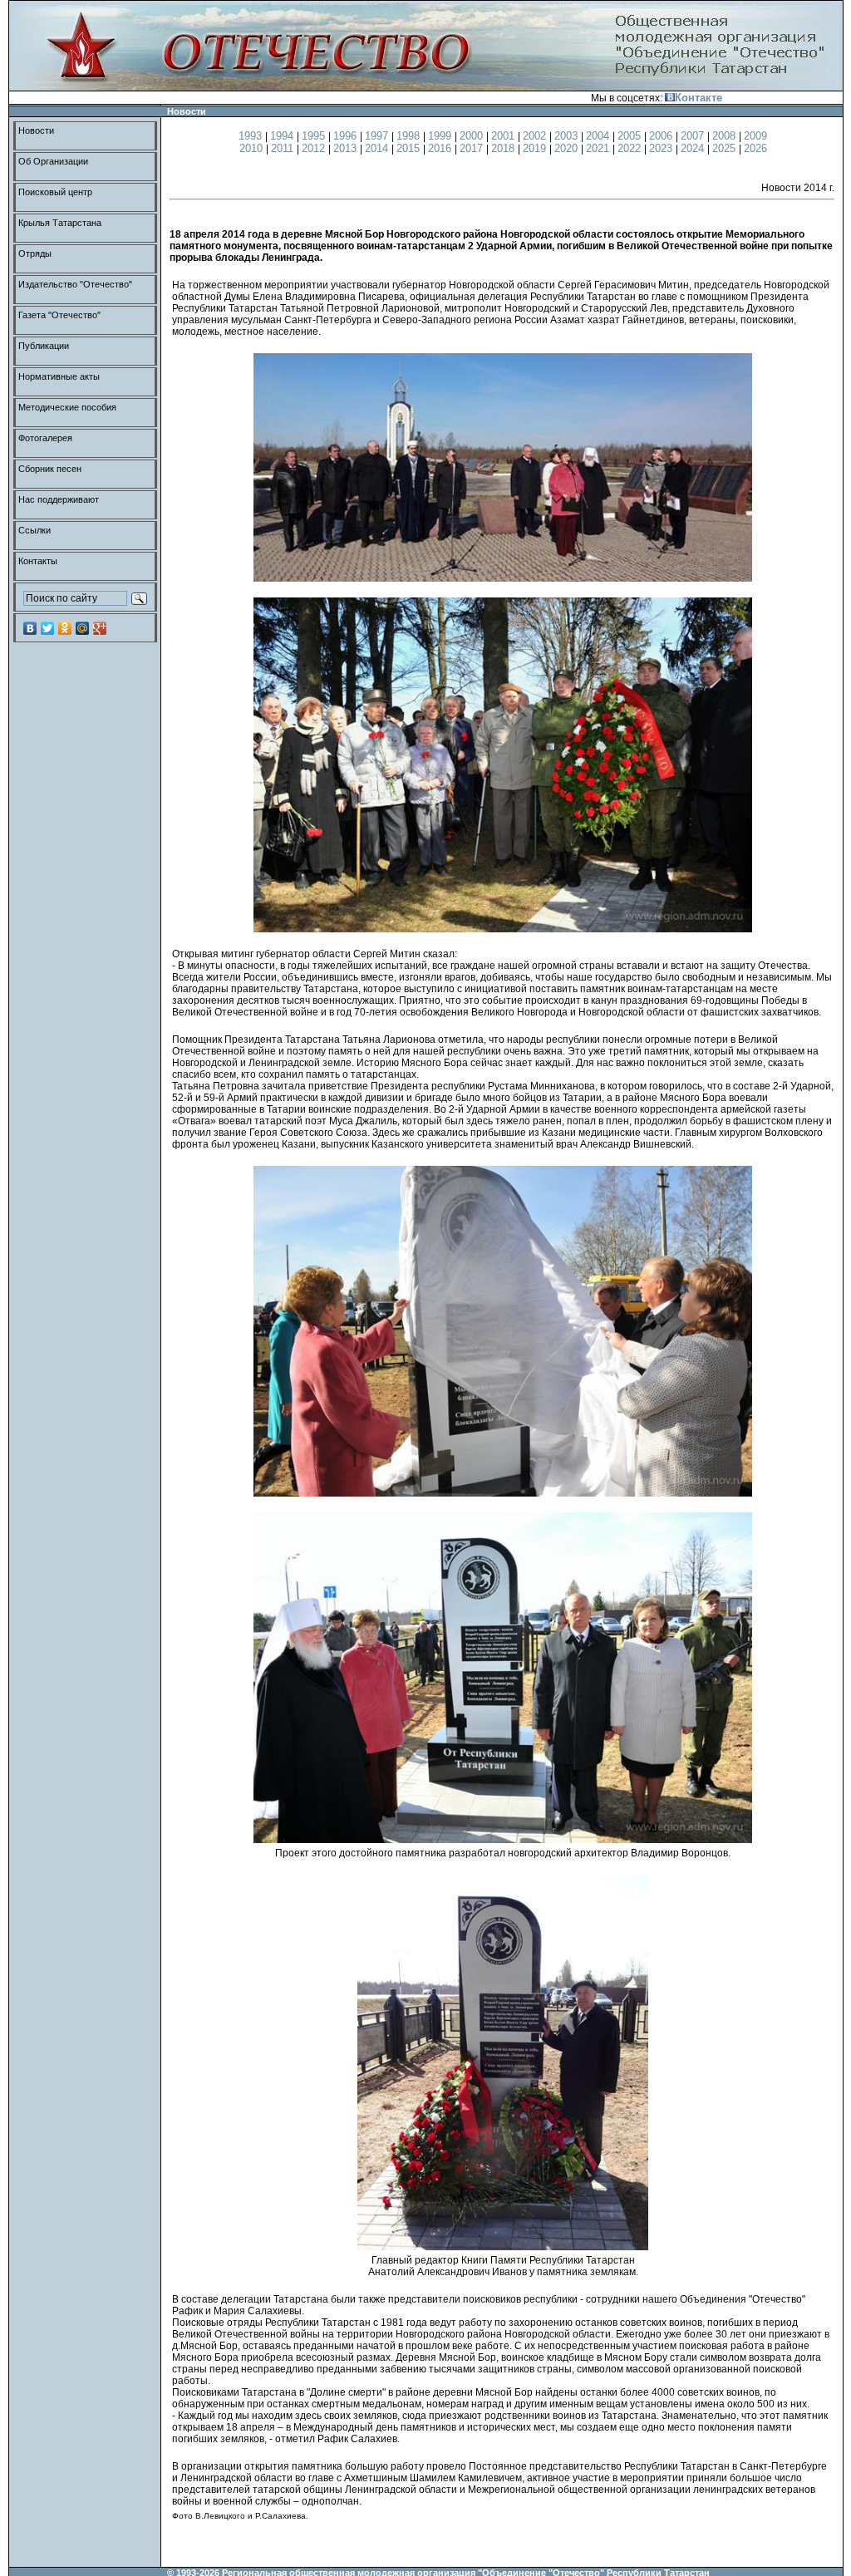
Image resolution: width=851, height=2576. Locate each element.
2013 (347, 148)
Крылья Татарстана (60, 223)
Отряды (35, 253)
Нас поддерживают (59, 499)
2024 (694, 148)
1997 (378, 136)
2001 (504, 136)
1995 (315, 136)
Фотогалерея (45, 438)
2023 (662, 148)
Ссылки (34, 530)
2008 (726, 136)
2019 (536, 148)
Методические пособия (67, 407)
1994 (283, 136)
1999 (441, 136)
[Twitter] (48, 628)
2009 (755, 136)
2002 (536, 136)
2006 (662, 136)
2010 (253, 148)
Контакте (699, 98)
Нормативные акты (59, 376)
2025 (726, 148)
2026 (755, 148)
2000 (473, 136)
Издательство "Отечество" (75, 284)
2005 (631, 136)
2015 (410, 148)
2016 (441, 148)
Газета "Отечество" (59, 315)
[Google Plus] (100, 628)
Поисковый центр (55, 192)
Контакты (38, 561)
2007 (694, 136)
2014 (378, 148)
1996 (347, 136)
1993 (252, 136)
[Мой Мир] (83, 628)
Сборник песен (50, 469)
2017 (473, 148)
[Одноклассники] (65, 628)
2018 (504, 148)
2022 (631, 148)
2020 (568, 148)
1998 (410, 136)
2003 (568, 136)
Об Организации (53, 161)
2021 (599, 148)
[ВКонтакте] (30, 628)
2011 (284, 148)
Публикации (44, 346)
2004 (599, 136)
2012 (315, 148)
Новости (36, 130)
